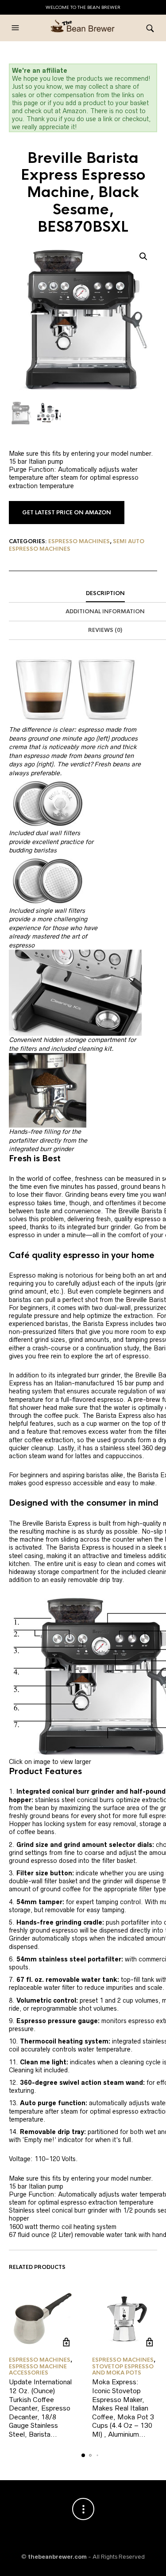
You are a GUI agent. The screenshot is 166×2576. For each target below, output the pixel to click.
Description (105, 593)
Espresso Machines (79, 541)
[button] (16, 28)
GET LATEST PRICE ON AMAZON (67, 513)
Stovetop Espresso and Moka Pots (123, 2370)
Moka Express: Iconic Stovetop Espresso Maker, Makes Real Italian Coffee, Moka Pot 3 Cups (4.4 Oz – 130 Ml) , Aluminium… (123, 2408)
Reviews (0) (105, 630)
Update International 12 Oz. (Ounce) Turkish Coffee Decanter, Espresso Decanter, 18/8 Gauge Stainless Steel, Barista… (40, 2408)
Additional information (105, 611)
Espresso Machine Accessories (38, 2370)
